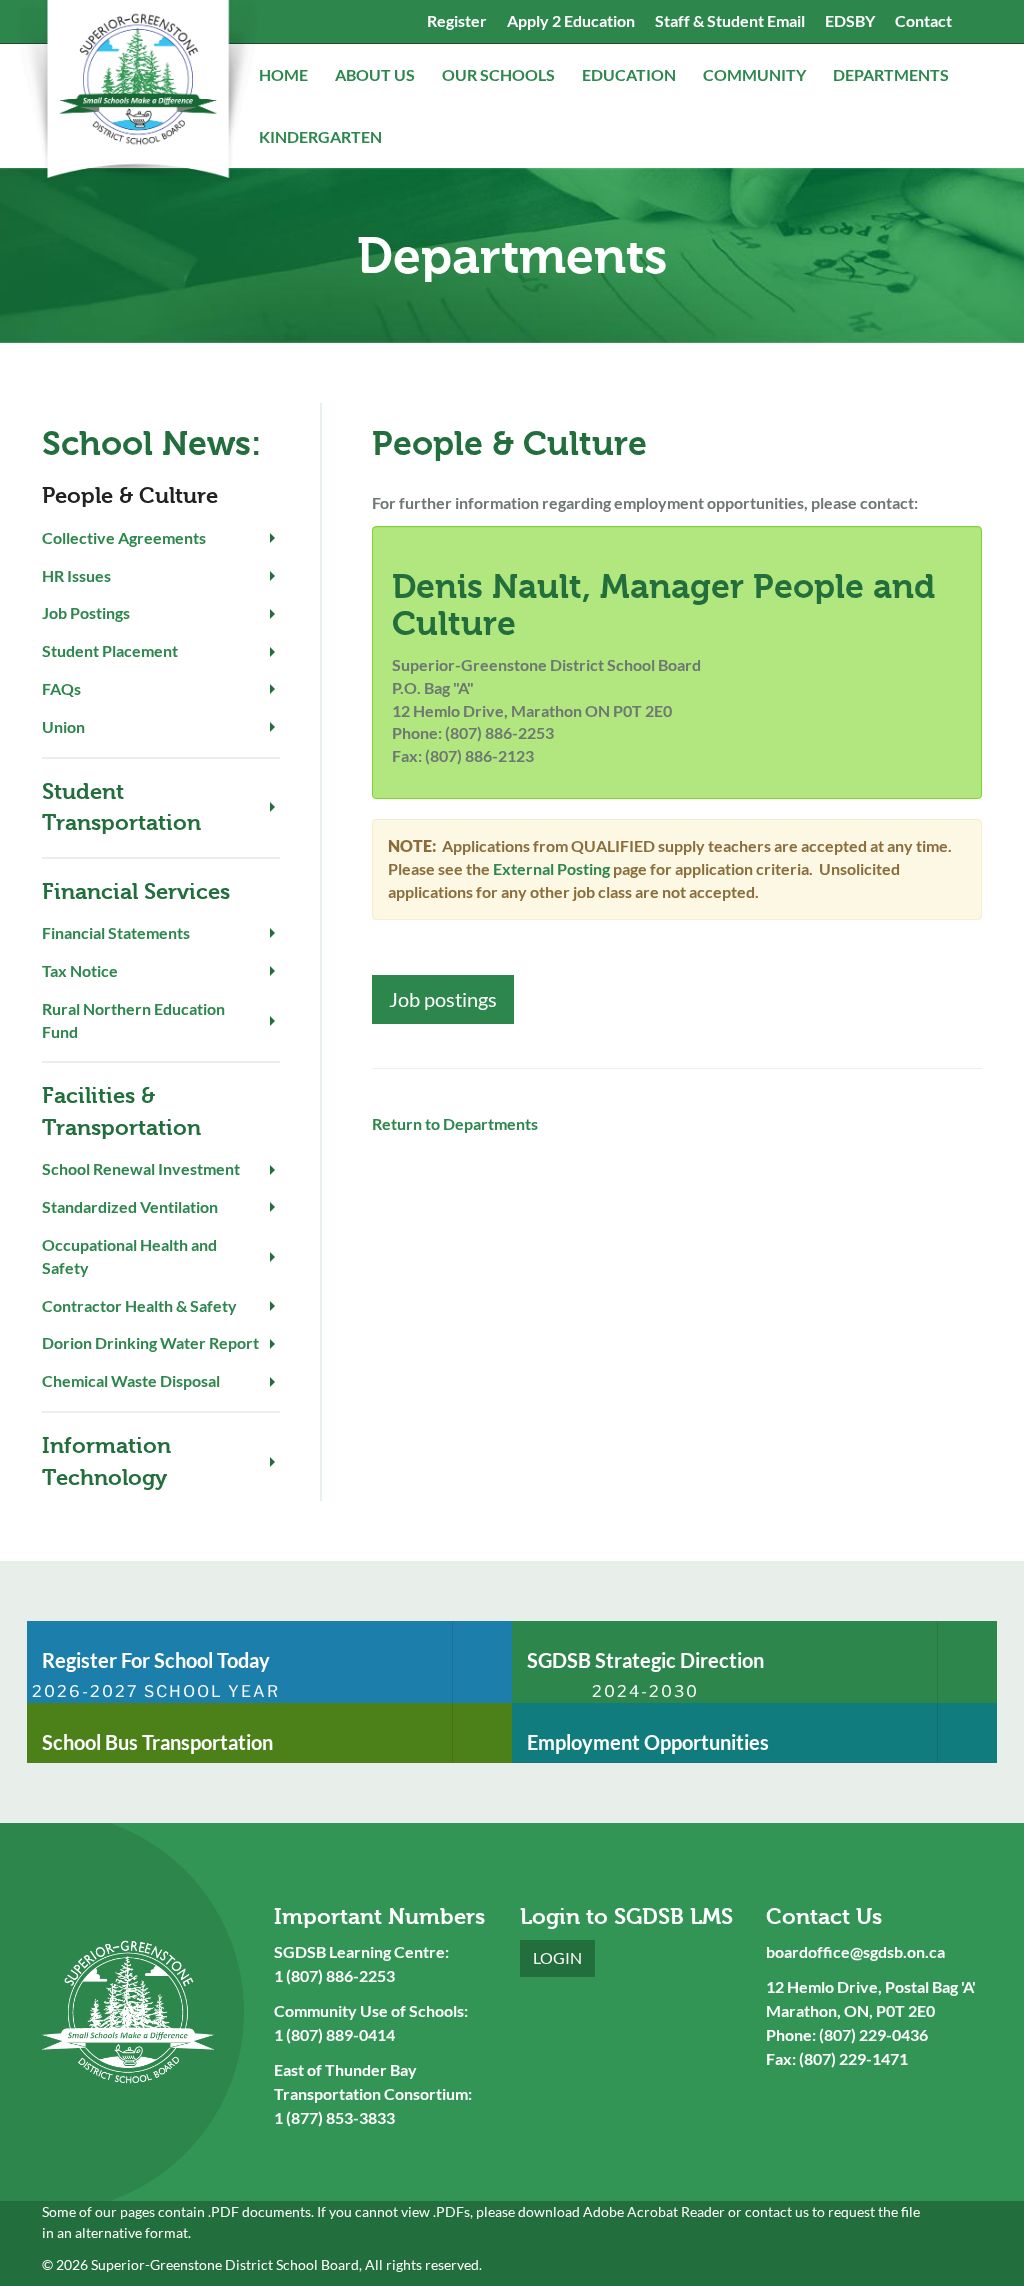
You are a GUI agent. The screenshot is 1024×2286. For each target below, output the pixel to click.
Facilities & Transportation (121, 1111)
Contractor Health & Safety (139, 1305)
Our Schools (500, 74)
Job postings (443, 999)
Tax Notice (80, 970)
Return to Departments (455, 1123)
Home (285, 74)
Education (630, 74)
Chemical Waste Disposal (131, 1380)
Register (457, 20)
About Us (376, 74)
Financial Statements (116, 932)
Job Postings (86, 612)
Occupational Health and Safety (129, 1256)
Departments (892, 74)
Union (63, 726)
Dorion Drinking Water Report (150, 1342)
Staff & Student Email (730, 20)
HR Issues (76, 575)
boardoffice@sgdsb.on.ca (855, 1951)
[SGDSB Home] (137, 94)
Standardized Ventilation (130, 1206)
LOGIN (557, 1957)
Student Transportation (121, 807)
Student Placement (110, 650)
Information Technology (106, 1461)
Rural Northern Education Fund (133, 1020)
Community (756, 74)
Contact (923, 20)
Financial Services (136, 891)
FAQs (61, 688)
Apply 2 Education (571, 20)
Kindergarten (322, 136)
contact (768, 2211)
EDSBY (850, 20)
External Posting (551, 868)
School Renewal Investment (141, 1168)
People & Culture (130, 495)
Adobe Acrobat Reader (654, 2211)
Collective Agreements (124, 537)
